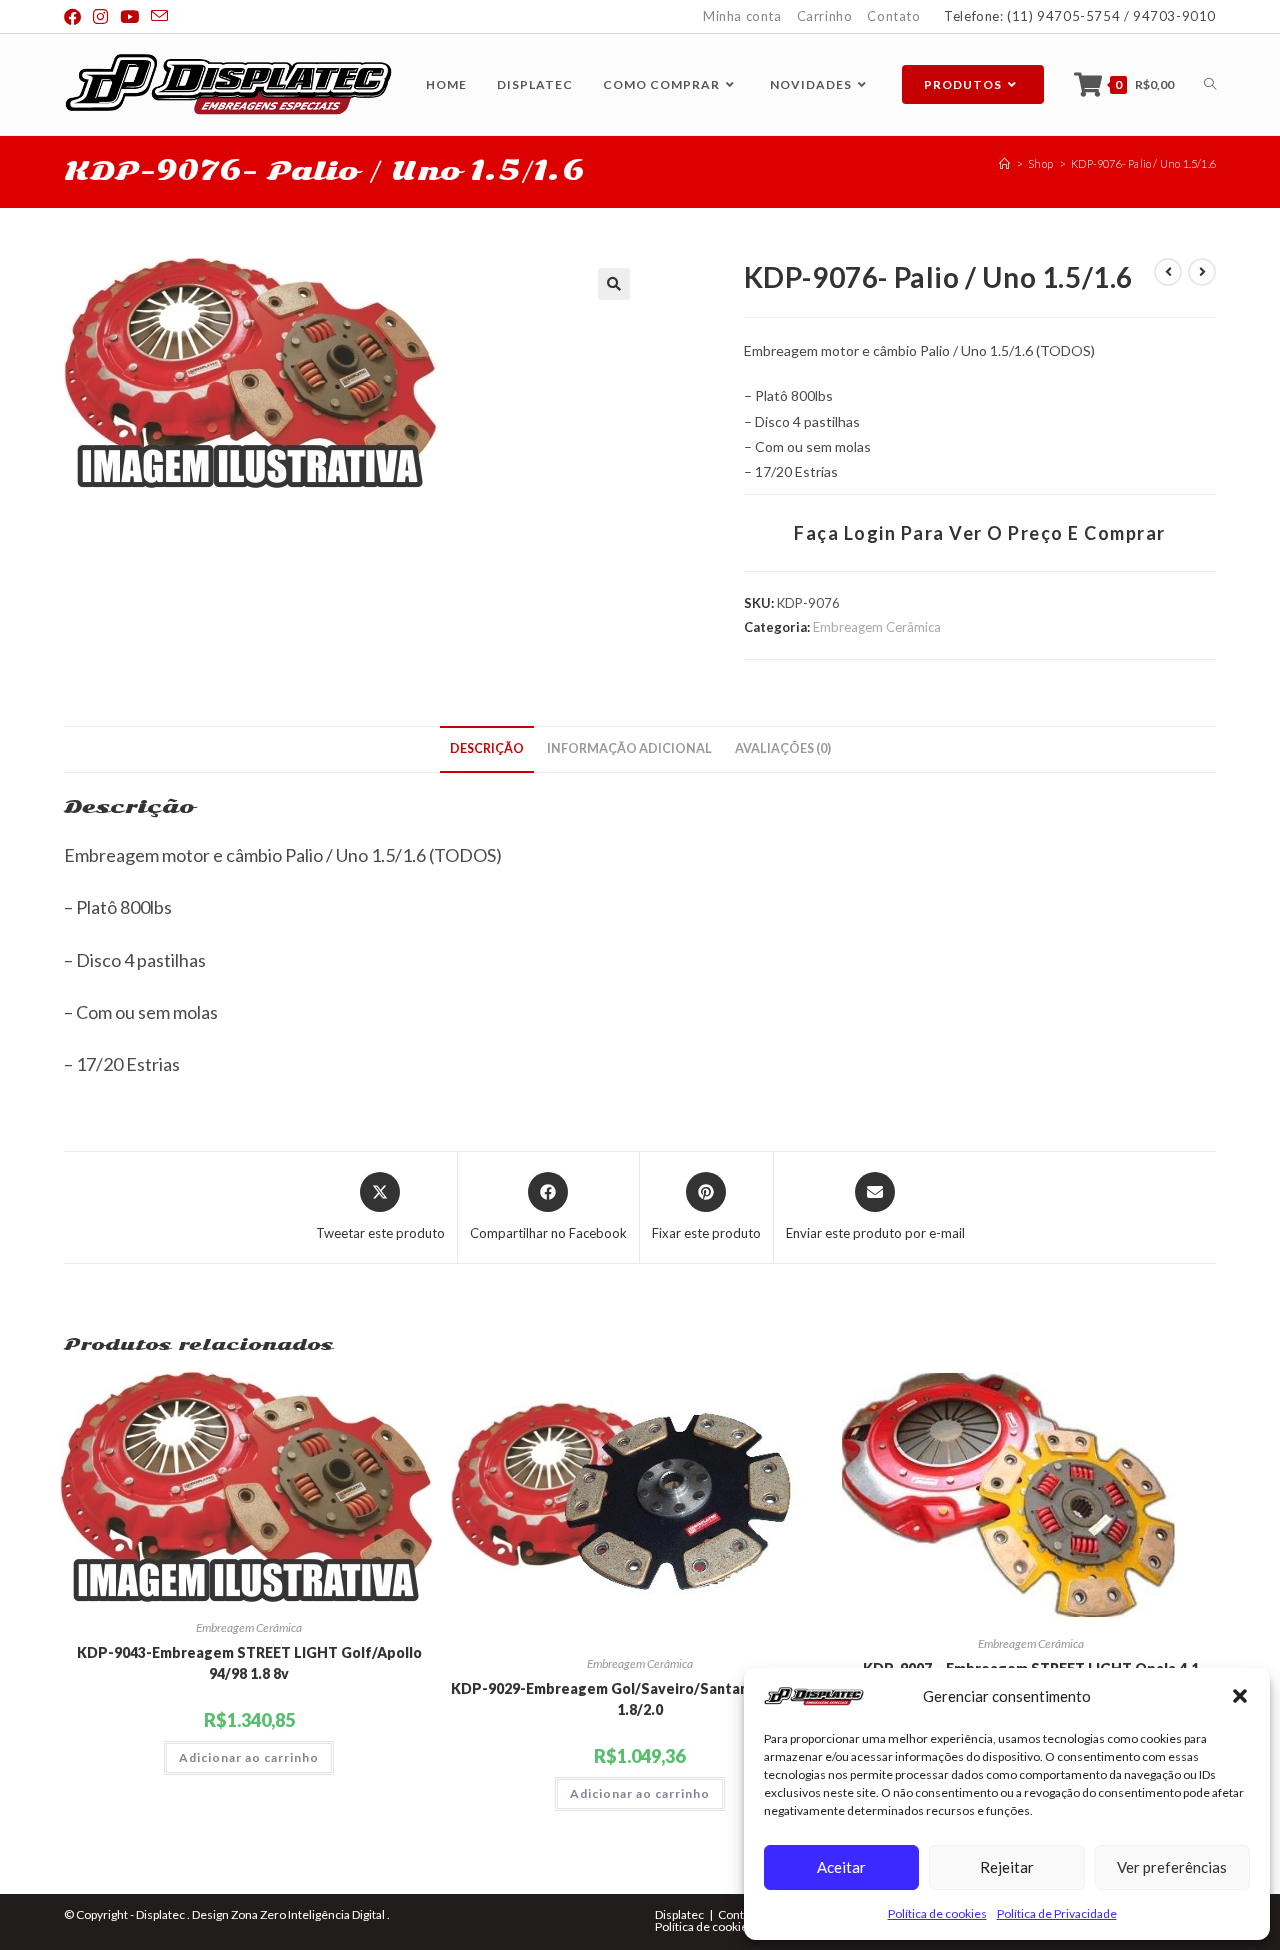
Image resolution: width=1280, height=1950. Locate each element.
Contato (893, 16)
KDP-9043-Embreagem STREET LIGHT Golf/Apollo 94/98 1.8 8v (249, 1663)
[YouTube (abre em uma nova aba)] (129, 17)
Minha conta (742, 16)
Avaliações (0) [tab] (783, 748)
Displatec (679, 1914)
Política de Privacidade (1057, 1913)
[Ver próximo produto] (1202, 272)
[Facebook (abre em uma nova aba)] (75, 17)
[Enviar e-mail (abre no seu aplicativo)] (159, 17)
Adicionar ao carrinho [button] (249, 1757)
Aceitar (841, 1867)
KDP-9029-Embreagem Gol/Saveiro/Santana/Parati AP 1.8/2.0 (639, 1699)
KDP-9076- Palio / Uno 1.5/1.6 (1143, 163)
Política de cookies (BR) (717, 1926)
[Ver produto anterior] (1168, 272)
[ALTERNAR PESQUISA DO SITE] (1210, 84)
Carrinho (825, 16)
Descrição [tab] (487, 748)
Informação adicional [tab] (629, 748)
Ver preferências (1172, 1867)
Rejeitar (1007, 1867)
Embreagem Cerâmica (877, 627)
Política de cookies (937, 1913)
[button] (1240, 1696)
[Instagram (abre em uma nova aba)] (100, 17)
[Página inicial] (1004, 163)
